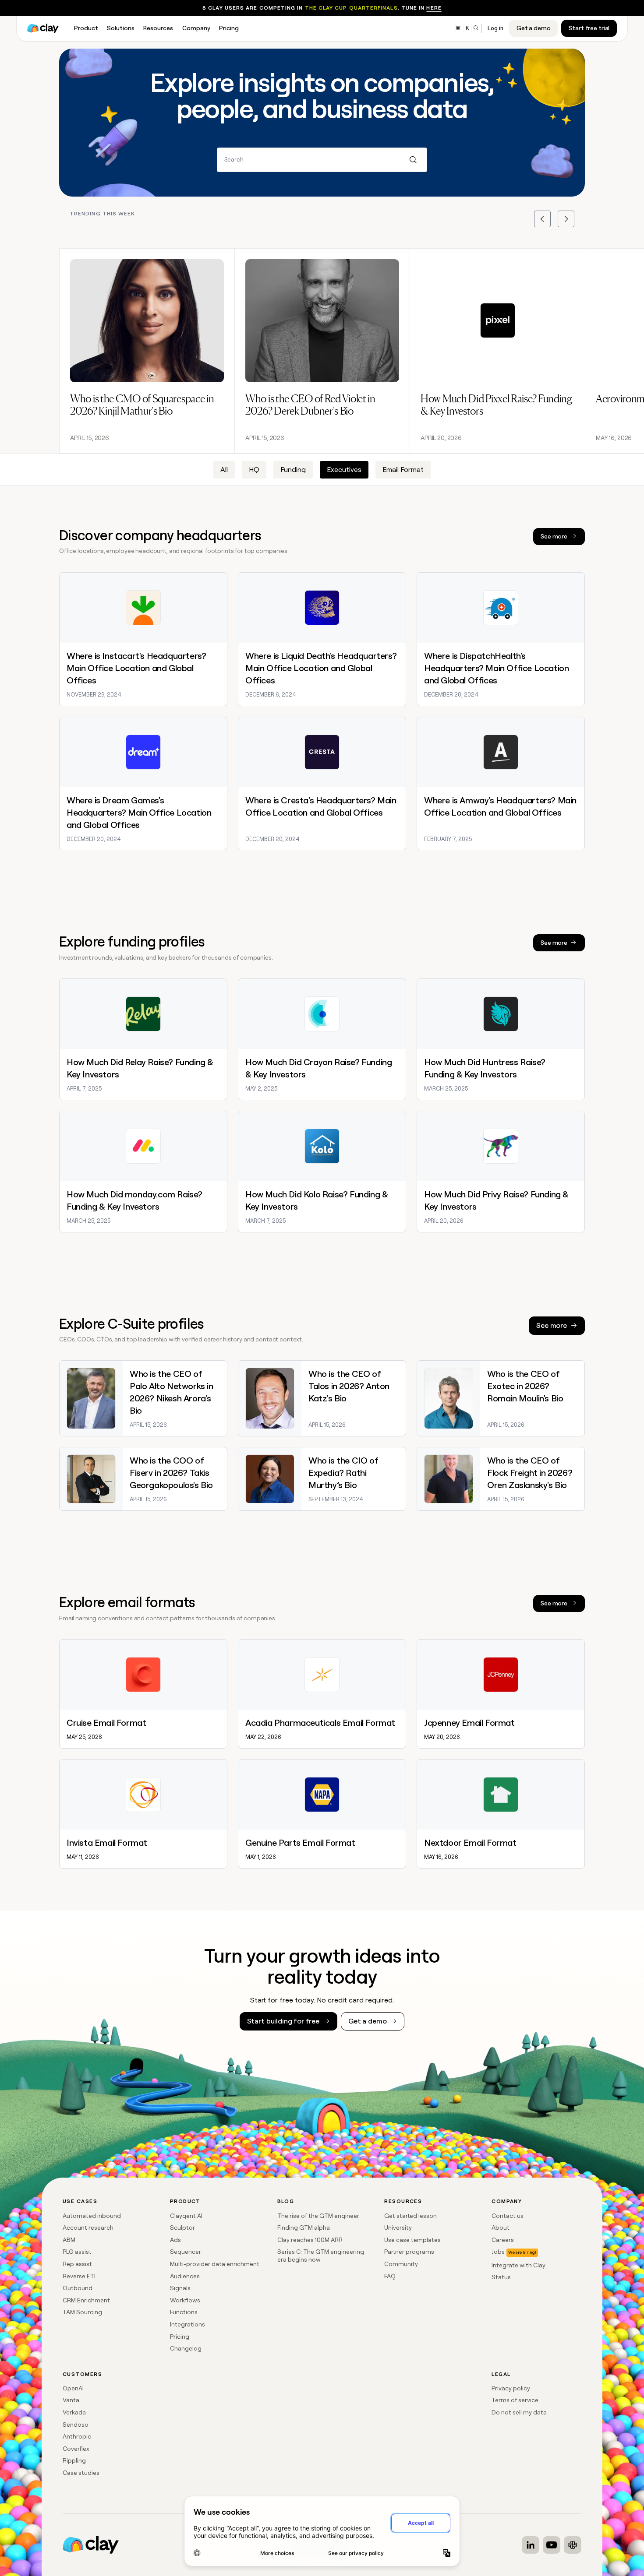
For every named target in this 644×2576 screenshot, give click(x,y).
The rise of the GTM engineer (318, 2216)
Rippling (74, 2460)
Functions (184, 2312)
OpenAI (73, 2388)
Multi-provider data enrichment (215, 2264)
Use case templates (412, 2240)
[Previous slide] (542, 219)
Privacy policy (511, 2388)
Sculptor (182, 2228)
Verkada (74, 2412)
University (398, 2228)
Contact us (508, 2216)
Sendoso (76, 2425)
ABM (69, 2240)
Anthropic (77, 2436)
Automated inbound (92, 2216)
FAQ (390, 2276)
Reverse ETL (80, 2276)
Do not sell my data (519, 2412)
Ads (175, 2240)
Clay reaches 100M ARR (310, 2240)
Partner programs (409, 2252)
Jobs (498, 2252)
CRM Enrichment (86, 2300)
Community (401, 2264)
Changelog (186, 2348)
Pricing (180, 2337)
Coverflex (76, 2449)
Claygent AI (186, 2216)
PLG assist (77, 2252)
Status (501, 2277)
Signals (180, 2288)
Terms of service (515, 2400)
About (501, 2228)
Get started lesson (410, 2216)
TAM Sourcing (82, 2312)
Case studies (81, 2473)
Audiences (185, 2276)
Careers (503, 2240)
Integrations (188, 2324)
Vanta (71, 2400)
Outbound (78, 2288)
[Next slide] (566, 219)
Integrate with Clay (518, 2265)
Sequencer (186, 2252)
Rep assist (77, 2264)
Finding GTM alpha (304, 2228)
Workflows (185, 2300)
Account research (88, 2228)
